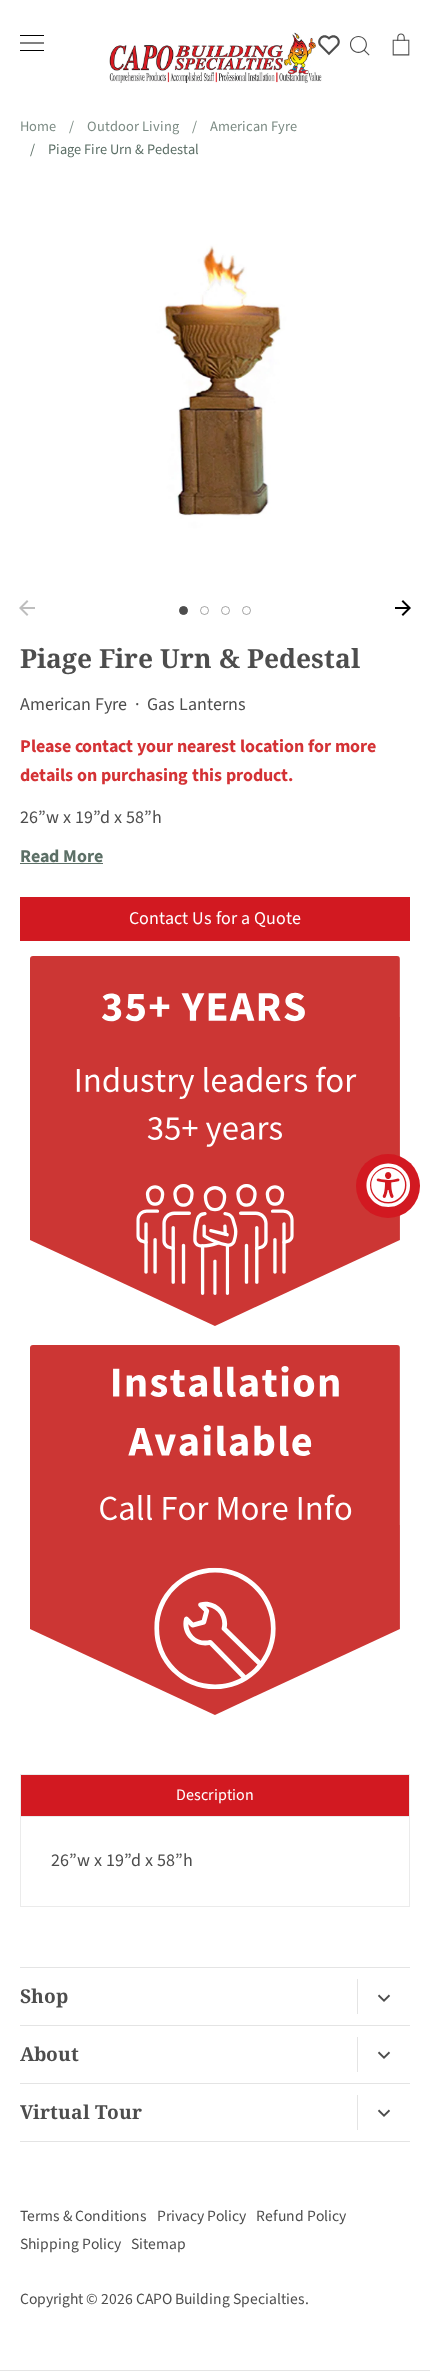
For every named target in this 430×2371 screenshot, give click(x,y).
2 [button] (204, 610)
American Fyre (73, 704)
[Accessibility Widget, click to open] (388, 1186)
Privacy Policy (201, 2216)
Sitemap (158, 2244)
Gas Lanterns (196, 704)
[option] (215, 386)
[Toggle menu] (32, 43)
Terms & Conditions (83, 2216)
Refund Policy (301, 2216)
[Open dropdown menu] (383, 1996)
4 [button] (246, 610)
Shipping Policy (70, 2244)
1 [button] (183, 610)
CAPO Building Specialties (220, 2299)
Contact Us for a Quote (215, 918)
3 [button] (225, 610)
